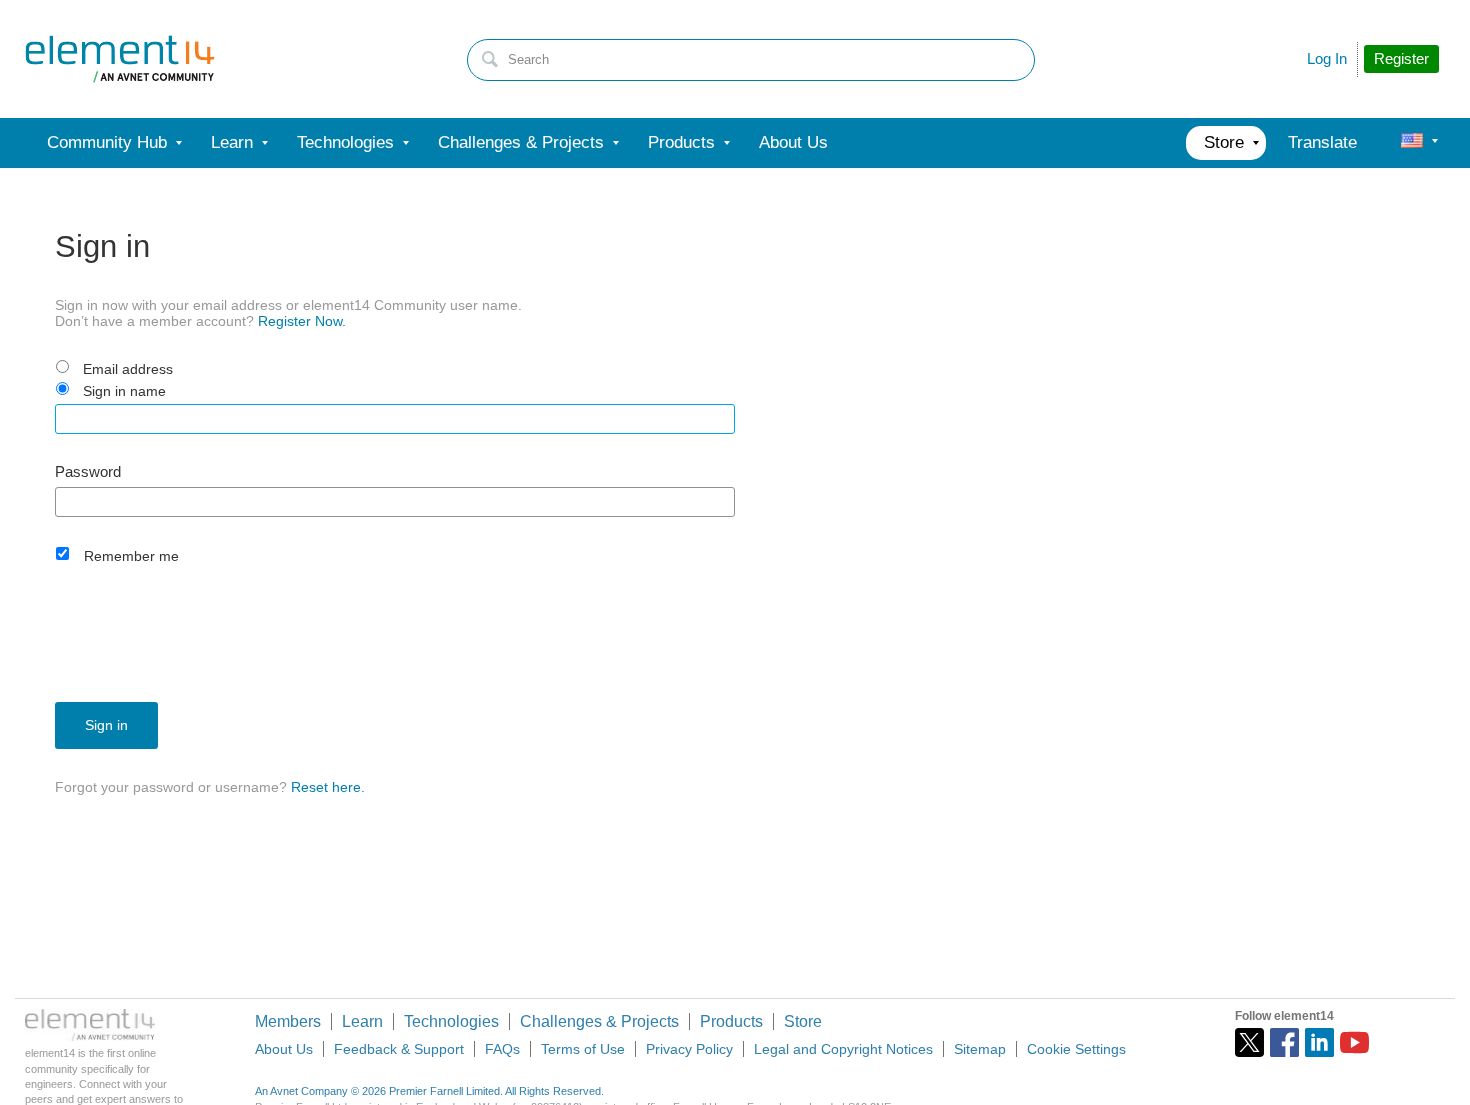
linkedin (1319, 1042)
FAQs (502, 1049)
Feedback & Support (399, 1049)
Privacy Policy (689, 1049)
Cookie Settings (1076, 1049)
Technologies (451, 1021)
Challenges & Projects (599, 1021)
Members (288, 1021)
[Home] (120, 59)
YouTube (1354, 1042)
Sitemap (980, 1049)
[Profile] (1412, 143)
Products (731, 1021)
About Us (284, 1049)
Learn (362, 1021)
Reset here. (328, 787)
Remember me (131, 556)
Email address (128, 369)
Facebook (1284, 1042)
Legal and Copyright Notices (843, 1049)
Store (803, 1021)
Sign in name (124, 391)
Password (88, 472)
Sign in (106, 725)
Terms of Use (583, 1049)
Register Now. (302, 321)
